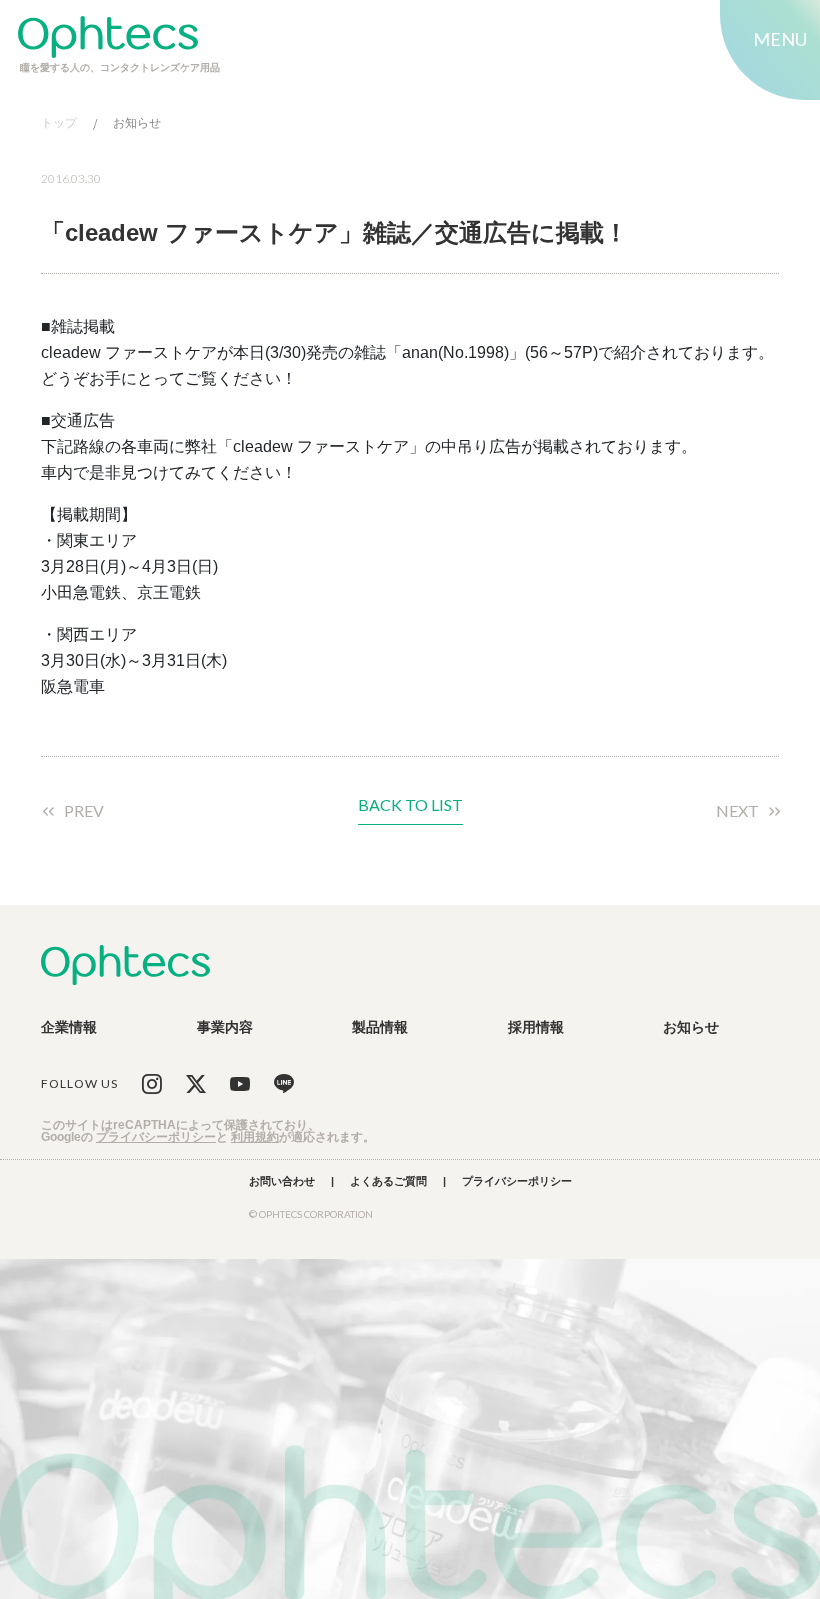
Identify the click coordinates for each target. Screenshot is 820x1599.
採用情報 (536, 1027)
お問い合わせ (282, 1181)
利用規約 (255, 1137)
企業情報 (69, 1027)
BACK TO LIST (410, 805)
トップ (59, 123)
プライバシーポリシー (156, 1137)
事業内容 (225, 1027)
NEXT (737, 811)
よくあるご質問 (388, 1181)
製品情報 (380, 1027)
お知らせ (137, 123)
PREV (84, 811)
